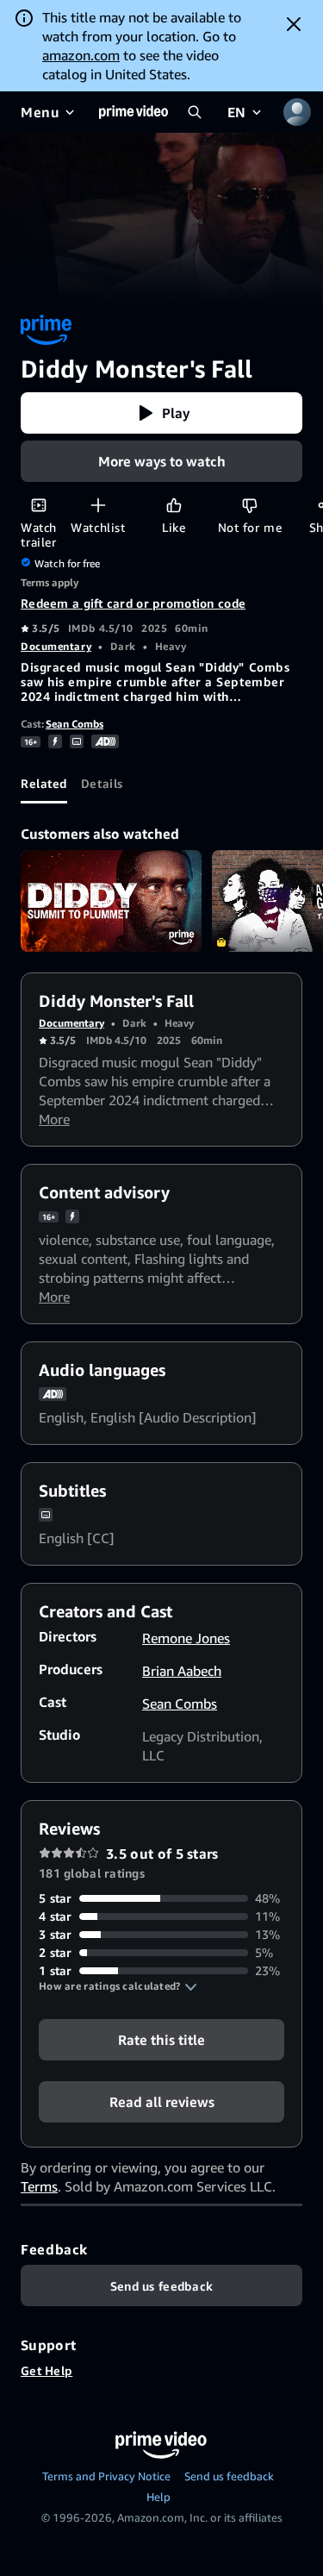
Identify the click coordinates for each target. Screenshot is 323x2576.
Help (158, 2497)
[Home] (134, 112)
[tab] (44, 783)
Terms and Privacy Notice (106, 2476)
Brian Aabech (182, 1671)
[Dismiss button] (294, 24)
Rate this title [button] (161, 2040)
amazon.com (81, 55)
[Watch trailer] (38, 505)
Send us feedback (229, 2476)
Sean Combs (75, 724)
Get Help (47, 2370)
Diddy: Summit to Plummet (111, 901)
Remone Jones (186, 1638)
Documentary (56, 646)
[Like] (174, 505)
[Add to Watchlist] (98, 505)
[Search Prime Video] (195, 112)
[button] (161, 413)
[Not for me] (249, 505)
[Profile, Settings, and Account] (297, 112)
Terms (39, 2186)
